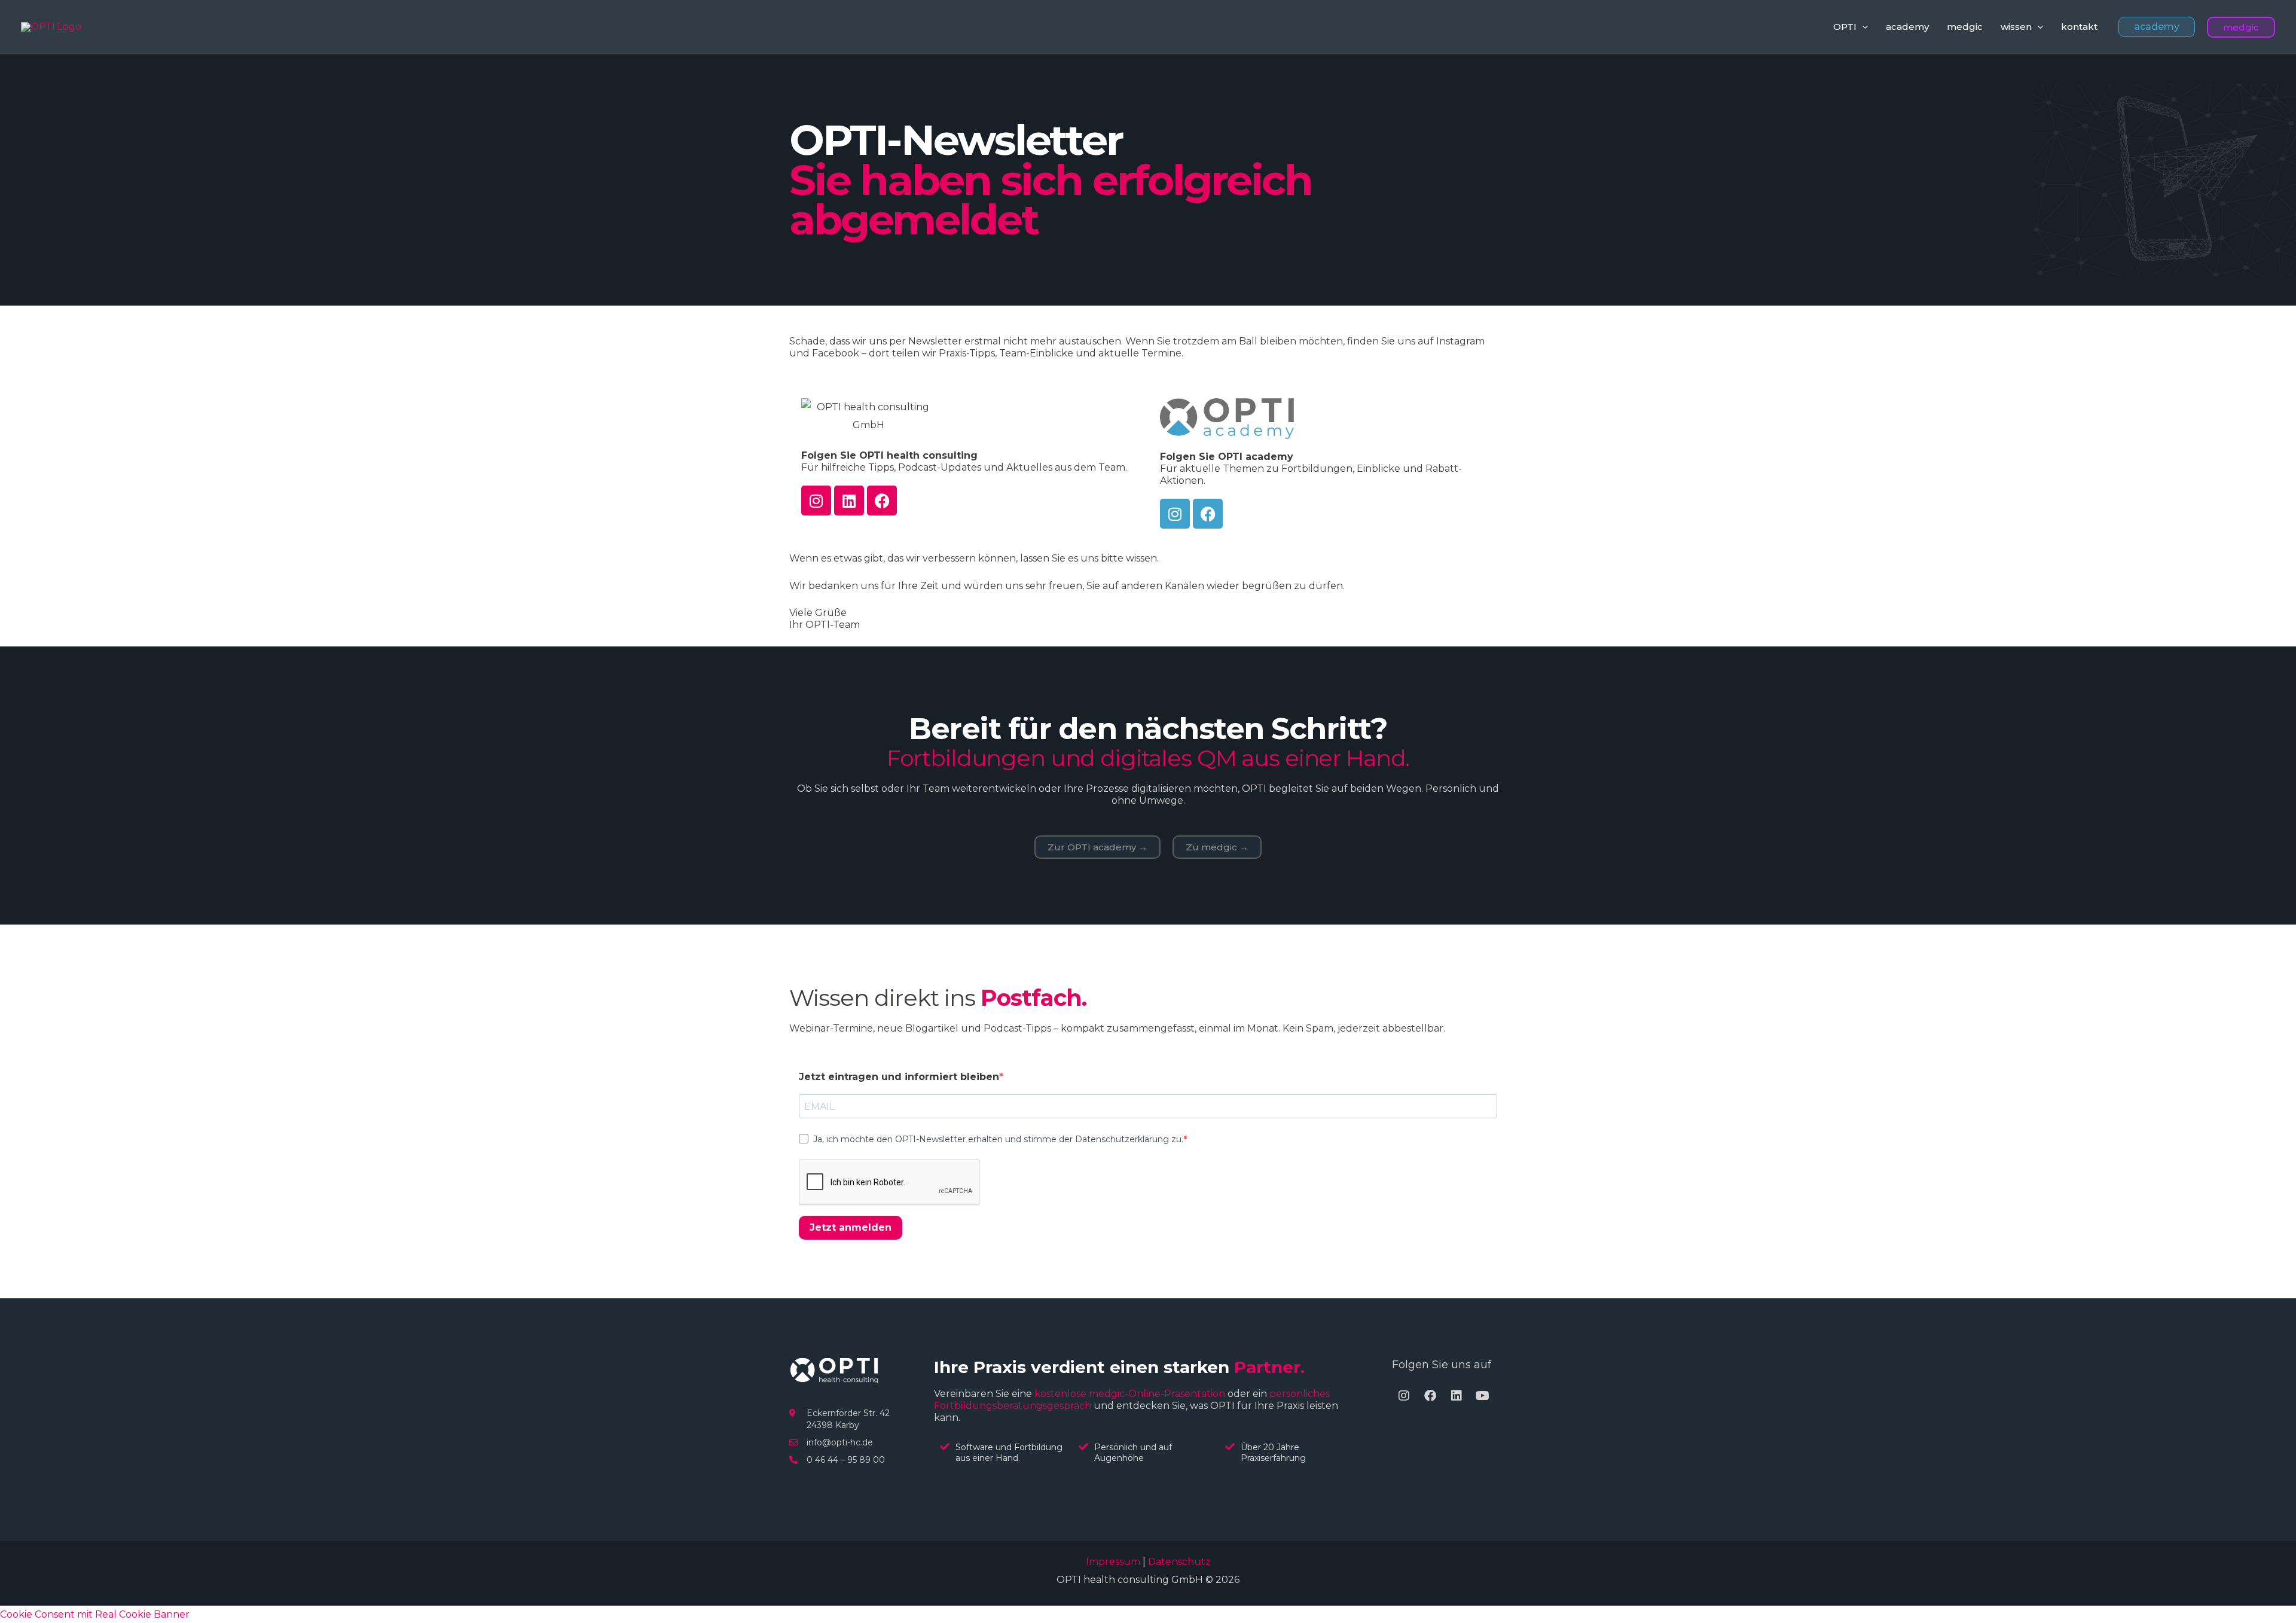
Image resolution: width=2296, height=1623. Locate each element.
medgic (1965, 27)
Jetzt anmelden (851, 1227)
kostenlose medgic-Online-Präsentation (1130, 1394)
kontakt (2079, 27)
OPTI (1845, 27)
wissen (2016, 27)
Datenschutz (1179, 1562)
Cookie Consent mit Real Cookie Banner (95, 1614)
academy (1907, 27)
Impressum (1113, 1562)
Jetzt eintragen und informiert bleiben (899, 1077)
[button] (1862, 27)
